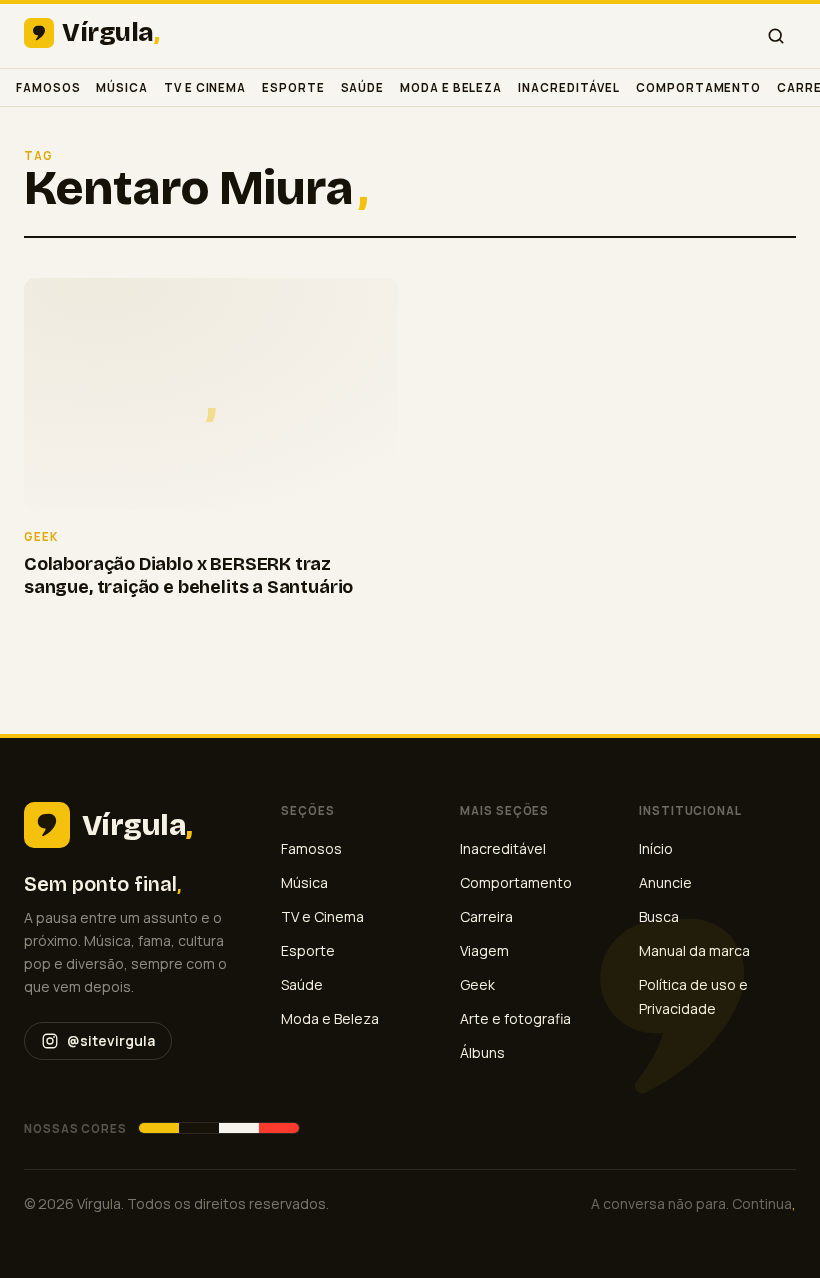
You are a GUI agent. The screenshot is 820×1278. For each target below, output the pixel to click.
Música (122, 87)
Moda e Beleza (451, 87)
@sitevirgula (111, 1040)
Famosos (48, 87)
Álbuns (482, 1052)
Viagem (484, 950)
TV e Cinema (205, 87)
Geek (477, 984)
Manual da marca (694, 950)
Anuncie (665, 882)
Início (656, 848)
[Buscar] (776, 36)
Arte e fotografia (515, 1018)
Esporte (293, 87)
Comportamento (698, 87)
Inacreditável (569, 87)
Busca (659, 916)
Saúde (363, 87)
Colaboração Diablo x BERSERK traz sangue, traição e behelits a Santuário (188, 575)
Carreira (486, 916)
